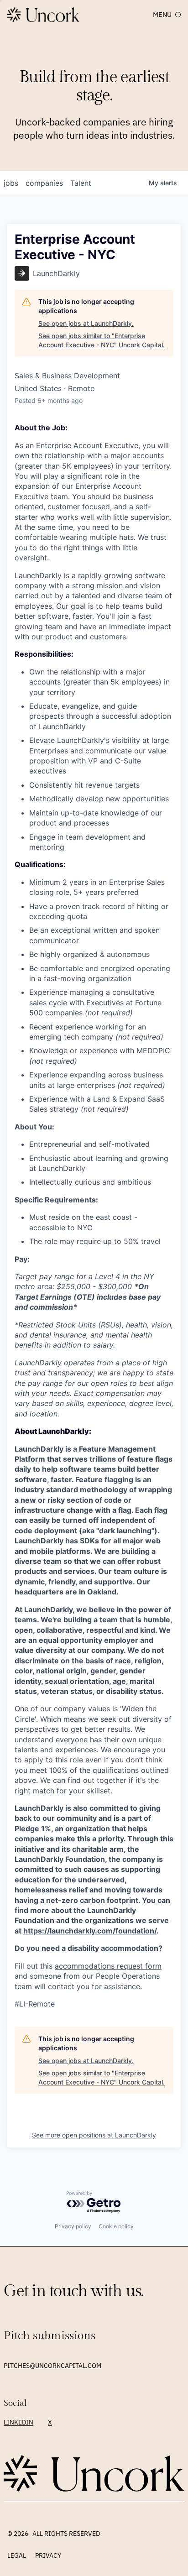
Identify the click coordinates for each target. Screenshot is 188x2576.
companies (44, 183)
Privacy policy (73, 2226)
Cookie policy (116, 2226)
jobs (11, 183)
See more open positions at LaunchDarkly (94, 2135)
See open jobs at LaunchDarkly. (86, 323)
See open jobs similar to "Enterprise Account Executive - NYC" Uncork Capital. (102, 340)
